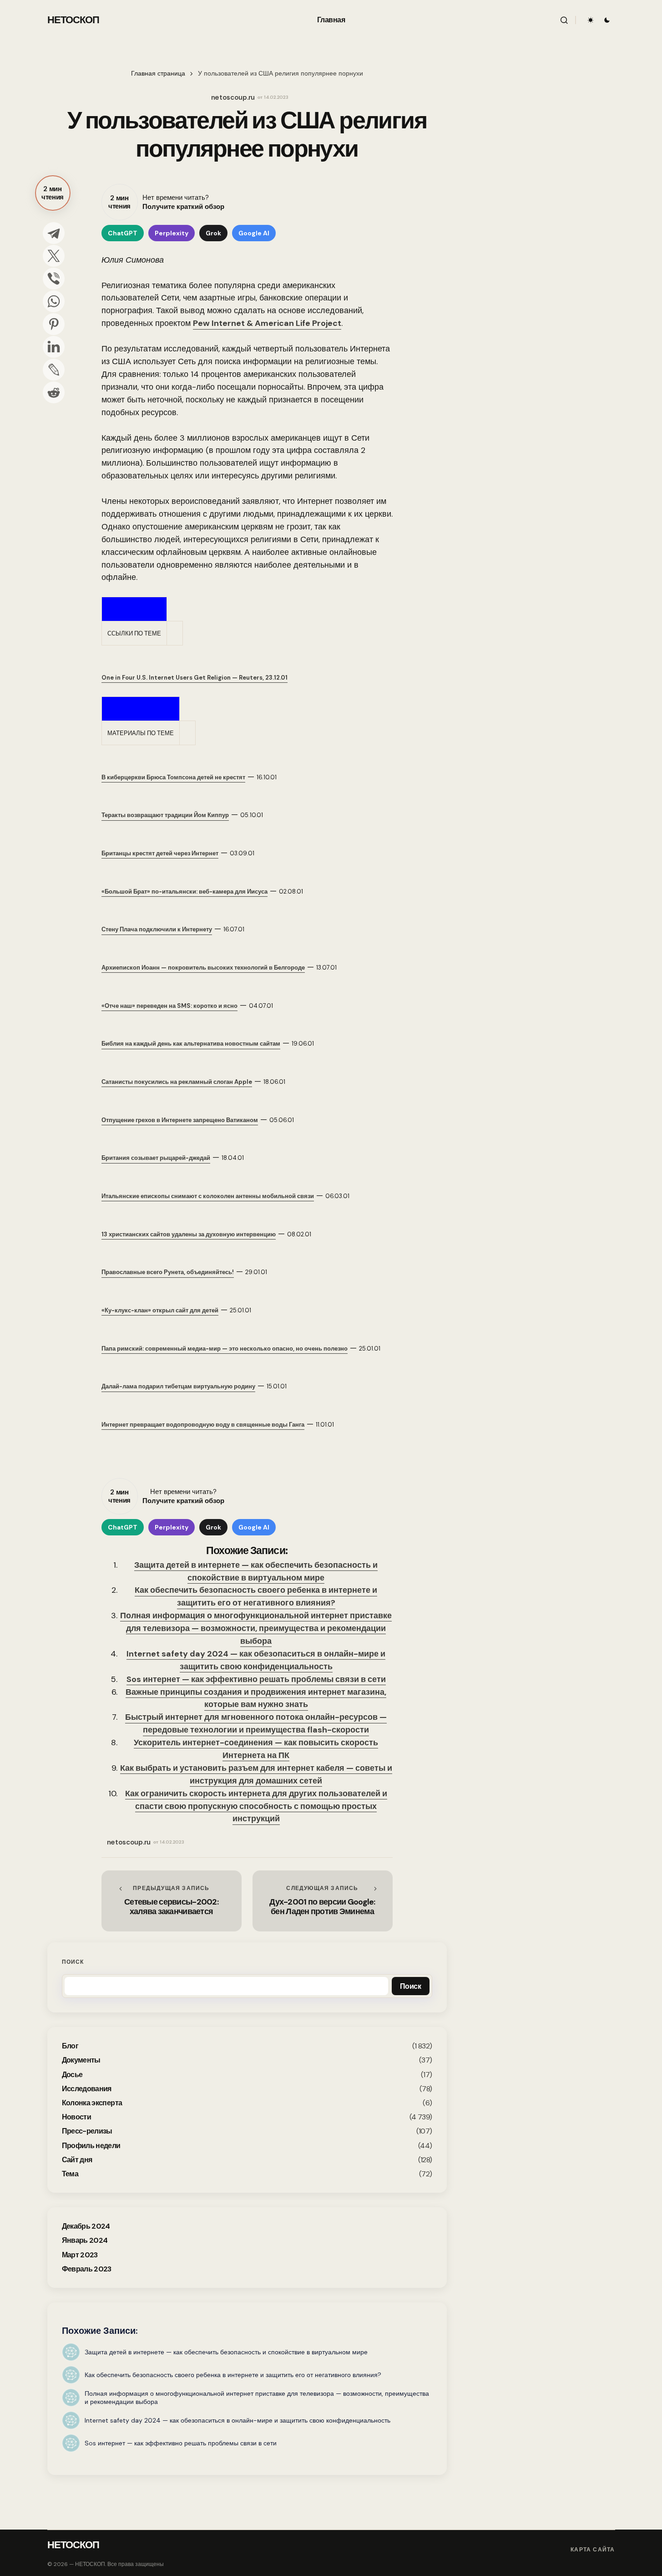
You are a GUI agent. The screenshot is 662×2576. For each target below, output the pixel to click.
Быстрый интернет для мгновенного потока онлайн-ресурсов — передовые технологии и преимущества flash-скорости (256, 1723)
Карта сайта (593, 2550)
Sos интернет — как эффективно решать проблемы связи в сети (256, 1679)
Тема (70, 2174)
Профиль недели (91, 2146)
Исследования (87, 2089)
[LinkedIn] (54, 347)
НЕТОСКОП (73, 20)
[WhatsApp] (54, 301)
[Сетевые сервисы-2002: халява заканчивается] (172, 1901)
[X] (54, 256)
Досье (72, 2075)
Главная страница (158, 74)
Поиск (73, 1962)
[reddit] (54, 392)
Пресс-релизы (87, 2131)
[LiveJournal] (54, 370)
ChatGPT (123, 233)
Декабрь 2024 (86, 2226)
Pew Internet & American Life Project (267, 323)
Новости (77, 2117)
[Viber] (54, 279)
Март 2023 (80, 2255)
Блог (70, 2046)
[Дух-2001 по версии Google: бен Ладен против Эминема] (323, 1901)
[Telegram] (54, 233)
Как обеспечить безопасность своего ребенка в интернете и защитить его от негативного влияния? (256, 1596)
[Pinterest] (54, 324)
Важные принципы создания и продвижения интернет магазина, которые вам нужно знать (256, 1698)
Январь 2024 (85, 2240)
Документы (81, 2060)
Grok (213, 233)
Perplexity (172, 233)
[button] (564, 20)
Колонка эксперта (92, 2103)
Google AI (254, 233)
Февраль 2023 (87, 2269)
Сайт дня (77, 2160)
